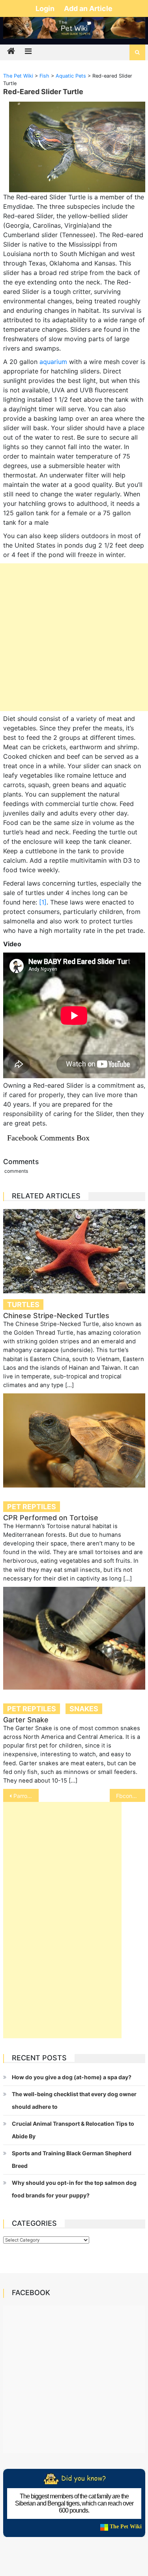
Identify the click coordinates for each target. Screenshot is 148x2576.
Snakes (84, 1709)
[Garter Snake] (74, 1638)
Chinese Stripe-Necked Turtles (56, 1316)
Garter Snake (26, 1720)
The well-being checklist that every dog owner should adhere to (74, 2100)
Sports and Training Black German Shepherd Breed (72, 2159)
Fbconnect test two (131, 1796)
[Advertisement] (74, 637)
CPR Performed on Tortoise (51, 1518)
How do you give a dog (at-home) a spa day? (72, 2077)
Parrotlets (26, 1796)
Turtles (23, 1305)
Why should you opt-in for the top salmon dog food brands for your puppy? (74, 2189)
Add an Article (88, 8)
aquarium (53, 362)
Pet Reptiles (32, 1507)
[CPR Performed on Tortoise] (74, 1440)
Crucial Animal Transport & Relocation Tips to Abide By (73, 2130)
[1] (43, 902)
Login (46, 8)
